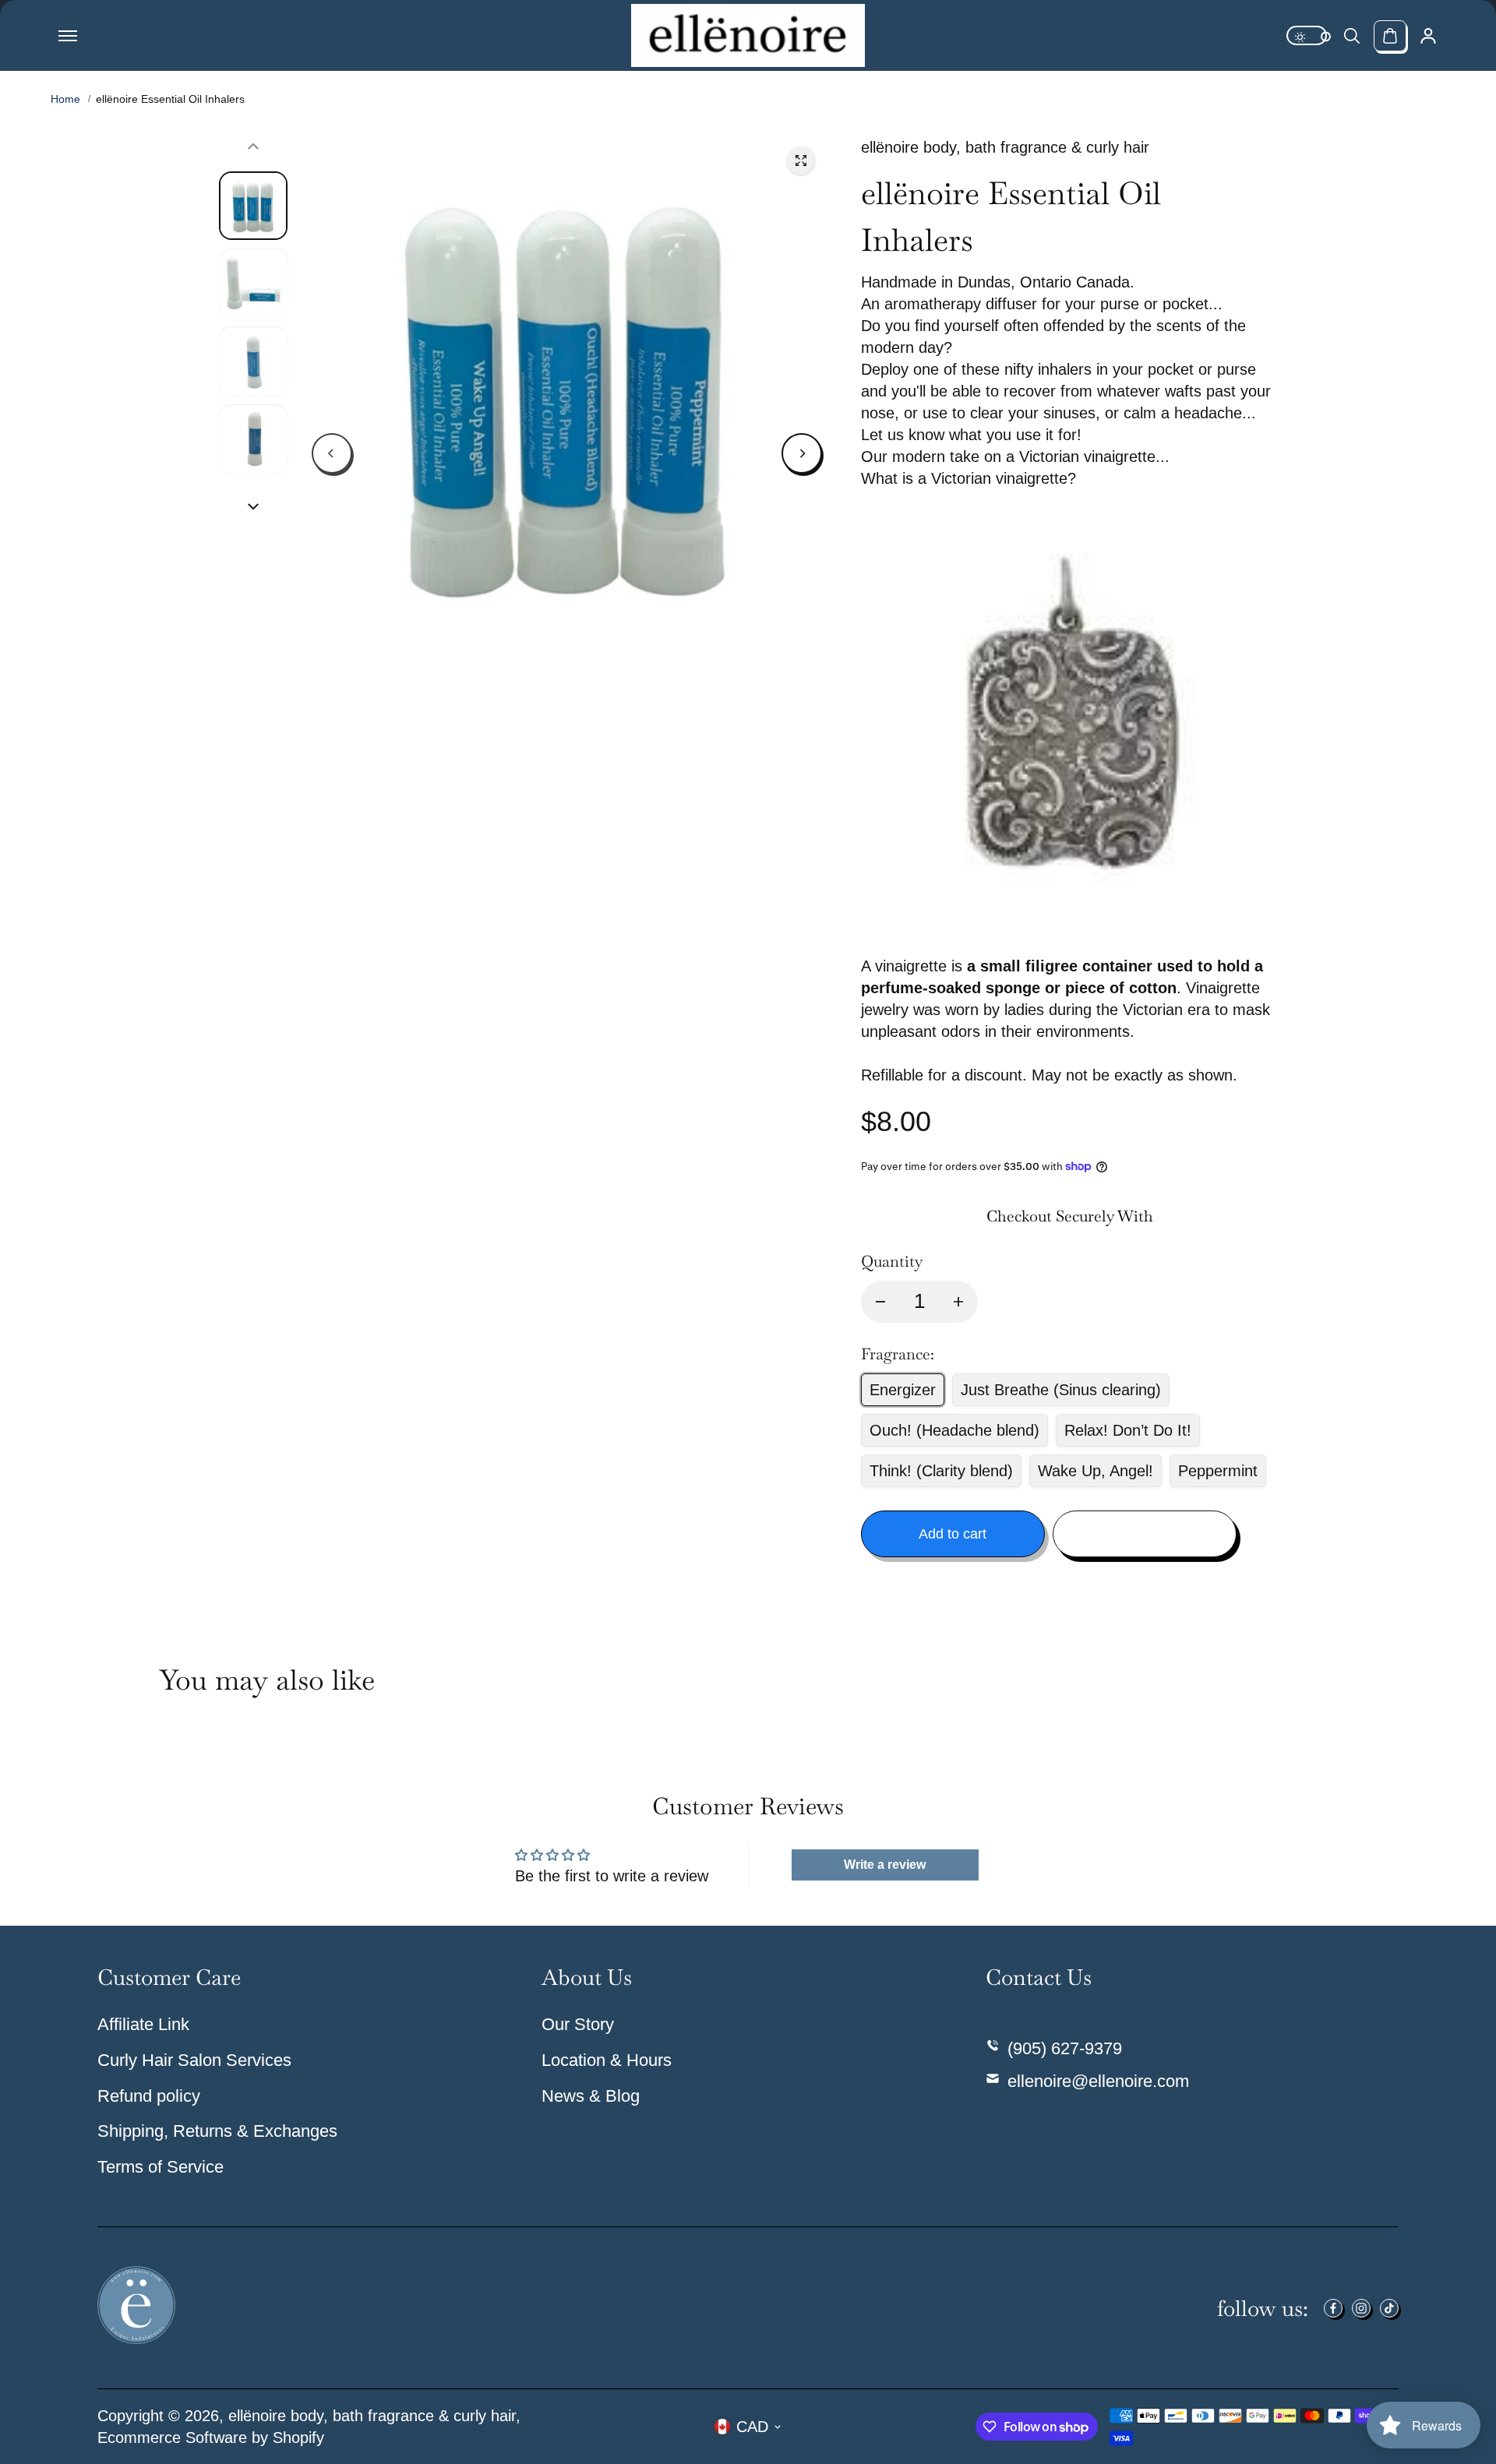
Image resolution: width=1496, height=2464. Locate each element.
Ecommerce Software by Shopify (211, 2438)
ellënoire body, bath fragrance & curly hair (372, 2416)
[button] (1069, 478)
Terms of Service (161, 2167)
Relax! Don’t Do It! (1128, 1430)
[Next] (802, 453)
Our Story (578, 2024)
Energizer (903, 1390)
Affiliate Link (143, 2024)
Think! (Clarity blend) (941, 1471)
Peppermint (1218, 1471)
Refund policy (149, 2096)
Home (65, 99)
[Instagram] (1361, 2308)
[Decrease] (880, 1302)
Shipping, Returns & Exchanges (217, 2131)
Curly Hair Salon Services (194, 2060)
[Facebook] (1333, 2308)
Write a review (885, 1865)
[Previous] (332, 453)
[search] (1352, 36)
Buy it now (1145, 1533)
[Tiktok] (1389, 2308)
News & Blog (591, 2096)
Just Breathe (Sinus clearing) (1061, 1390)
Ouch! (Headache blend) (954, 1430)
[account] (1428, 36)
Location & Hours (607, 2060)
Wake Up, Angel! (1096, 1471)
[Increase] (958, 1302)
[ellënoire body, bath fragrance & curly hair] (748, 35)
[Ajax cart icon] (1390, 36)
